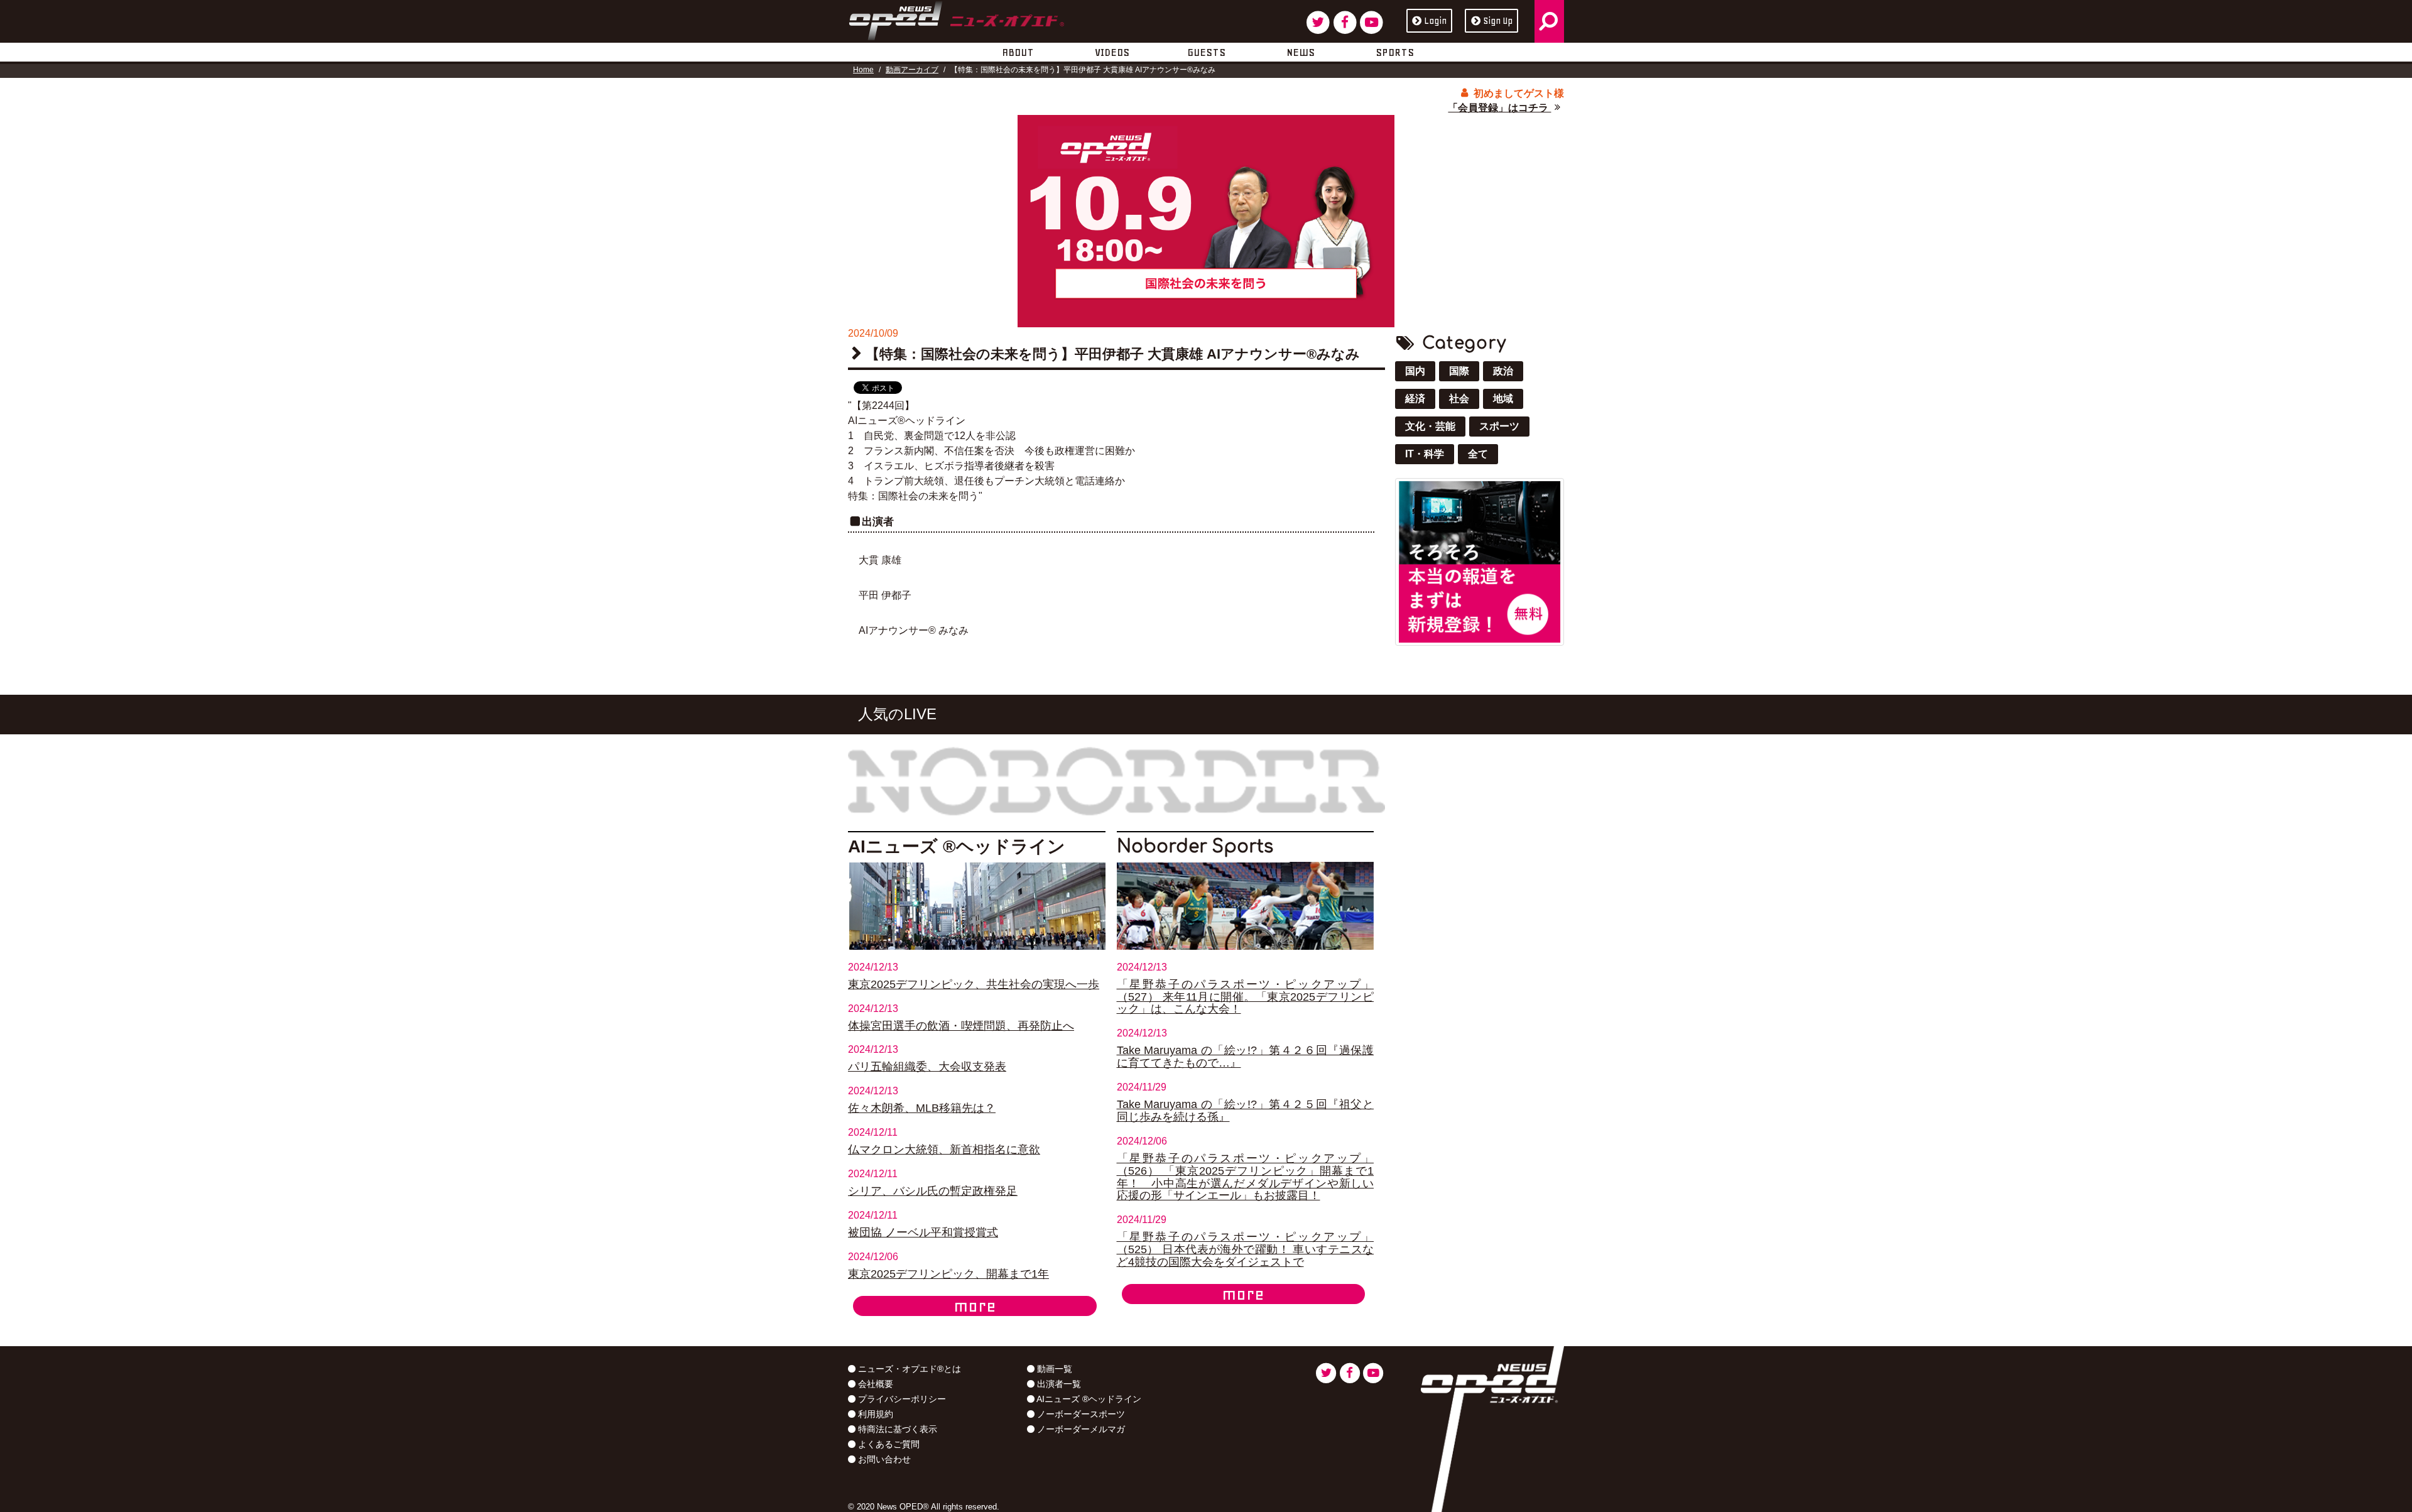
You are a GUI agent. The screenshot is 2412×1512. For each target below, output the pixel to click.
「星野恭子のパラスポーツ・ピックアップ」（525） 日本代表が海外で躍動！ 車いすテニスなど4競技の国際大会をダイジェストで (1246, 1249)
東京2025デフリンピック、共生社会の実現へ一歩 (974, 984)
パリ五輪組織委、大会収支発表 (927, 1067)
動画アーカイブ (912, 70)
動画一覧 (1053, 1369)
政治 (1503, 371)
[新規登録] (1480, 561)
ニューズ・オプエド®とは (908, 1369)
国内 (1415, 371)
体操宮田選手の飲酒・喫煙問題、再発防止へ (961, 1026)
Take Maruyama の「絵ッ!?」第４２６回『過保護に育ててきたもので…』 (1246, 1057)
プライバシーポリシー (901, 1399)
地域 (1503, 399)
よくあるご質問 (888, 1444)
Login (1435, 21)
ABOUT (1018, 52)
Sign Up (1498, 21)
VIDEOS (1112, 52)
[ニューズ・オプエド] (956, 18)
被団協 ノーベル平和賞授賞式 (923, 1232)
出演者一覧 (1058, 1384)
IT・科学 (1425, 454)
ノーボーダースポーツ (1080, 1414)
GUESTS (1206, 52)
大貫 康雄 (880, 560)
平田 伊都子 (885, 595)
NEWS (1301, 52)
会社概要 (874, 1384)
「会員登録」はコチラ (1499, 108)
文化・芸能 (1430, 426)
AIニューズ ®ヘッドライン (1088, 1399)
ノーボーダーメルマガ (1080, 1429)
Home (863, 70)
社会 (1459, 399)
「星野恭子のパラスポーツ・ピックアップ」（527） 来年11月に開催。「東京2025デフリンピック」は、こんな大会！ (1246, 997)
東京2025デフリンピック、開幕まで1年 (948, 1274)
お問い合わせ (883, 1459)
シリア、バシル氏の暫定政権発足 (933, 1191)
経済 (1415, 399)
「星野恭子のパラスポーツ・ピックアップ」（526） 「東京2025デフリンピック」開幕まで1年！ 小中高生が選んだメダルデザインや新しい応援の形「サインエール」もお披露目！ (1246, 1177)
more (975, 1306)
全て (1478, 454)
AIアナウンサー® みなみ (914, 630)
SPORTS (1395, 52)
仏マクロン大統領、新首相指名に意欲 (944, 1150)
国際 (1459, 371)
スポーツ (1499, 426)
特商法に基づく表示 (896, 1429)
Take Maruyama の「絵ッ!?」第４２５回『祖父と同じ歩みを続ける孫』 (1246, 1111)
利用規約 (874, 1414)
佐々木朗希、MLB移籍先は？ (922, 1108)
